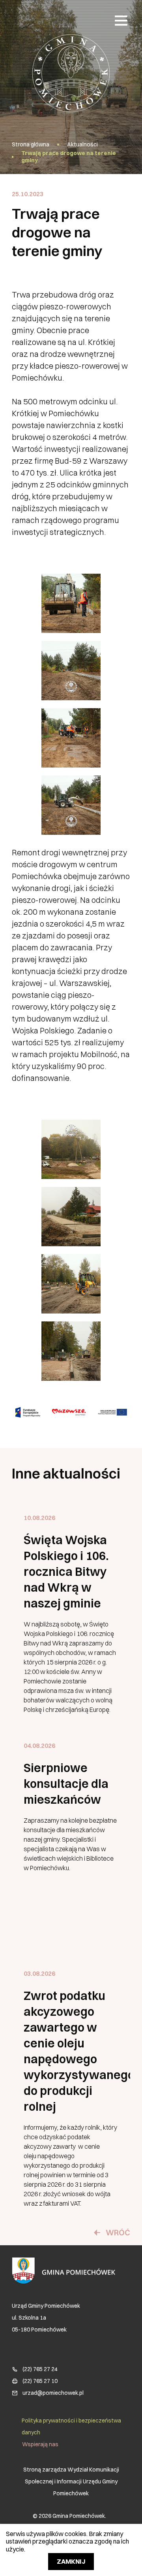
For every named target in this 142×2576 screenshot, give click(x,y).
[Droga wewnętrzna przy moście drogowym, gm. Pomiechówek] (71, 1149)
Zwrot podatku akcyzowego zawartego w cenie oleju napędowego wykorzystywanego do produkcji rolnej (71, 2051)
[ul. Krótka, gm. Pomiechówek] (71, 603)
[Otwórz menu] (121, 20)
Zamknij (71, 2561)
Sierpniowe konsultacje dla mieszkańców (66, 1784)
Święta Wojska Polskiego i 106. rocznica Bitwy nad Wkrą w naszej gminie (66, 1572)
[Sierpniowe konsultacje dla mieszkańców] (71, 1838)
